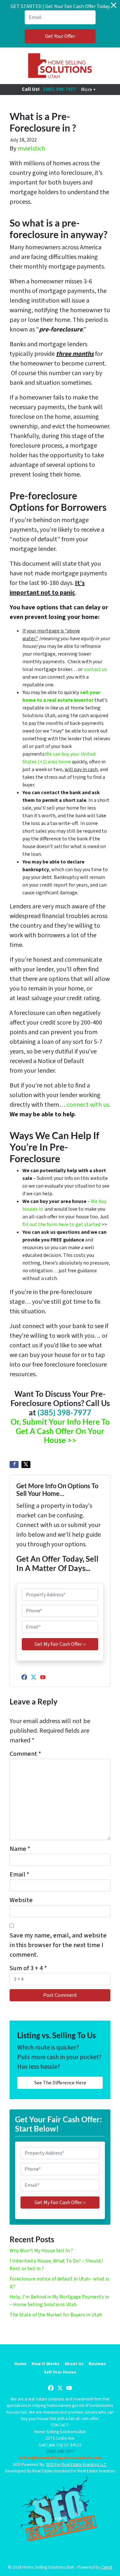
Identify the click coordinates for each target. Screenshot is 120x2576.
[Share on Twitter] (26, 1464)
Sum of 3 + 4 (28, 1968)
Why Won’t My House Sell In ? (41, 2251)
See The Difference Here (60, 2083)
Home (20, 2364)
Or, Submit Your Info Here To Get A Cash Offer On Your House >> (60, 1431)
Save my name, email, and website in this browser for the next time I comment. (58, 1945)
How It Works (46, 2364)
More (87, 90)
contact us (95, 669)
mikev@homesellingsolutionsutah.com (60, 2458)
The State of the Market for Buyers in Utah (56, 2315)
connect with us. (88, 1105)
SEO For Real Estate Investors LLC (76, 2464)
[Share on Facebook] (14, 1464)
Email (20, 1875)
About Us (74, 2364)
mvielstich (31, 149)
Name (20, 1849)
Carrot (107, 2567)
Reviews (97, 2364)
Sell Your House (60, 2372)
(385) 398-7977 (59, 89)
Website (21, 1900)
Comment (25, 1754)
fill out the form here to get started (61, 1224)
